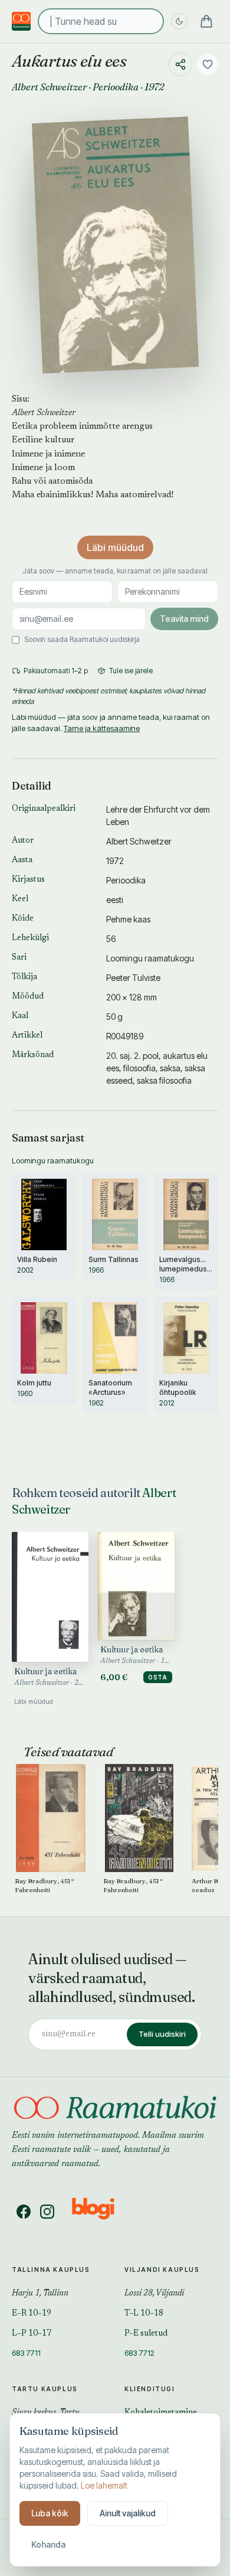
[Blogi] (101, 2212)
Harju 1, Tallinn (40, 2294)
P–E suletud (146, 2334)
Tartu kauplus (45, 2389)
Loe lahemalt (104, 2485)
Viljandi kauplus (162, 2270)
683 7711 (26, 2353)
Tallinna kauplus (51, 2270)
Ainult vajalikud (128, 2513)
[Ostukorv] (206, 21)
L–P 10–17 (32, 2334)
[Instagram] (47, 2212)
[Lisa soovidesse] (208, 64)
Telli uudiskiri (162, 2034)
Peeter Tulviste (133, 978)
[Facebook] (24, 2212)
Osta (158, 1677)
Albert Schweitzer (49, 87)
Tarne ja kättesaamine (102, 728)
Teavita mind (184, 619)
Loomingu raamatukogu (150, 958)
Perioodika (116, 87)
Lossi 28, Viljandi (154, 2294)
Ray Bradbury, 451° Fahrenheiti (45, 1885)
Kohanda (48, 2544)
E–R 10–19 (32, 2314)
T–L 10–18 (144, 2314)
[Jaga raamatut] (180, 64)
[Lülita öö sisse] (179, 21)
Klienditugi (150, 2389)
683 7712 (139, 2353)
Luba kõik (50, 2513)
